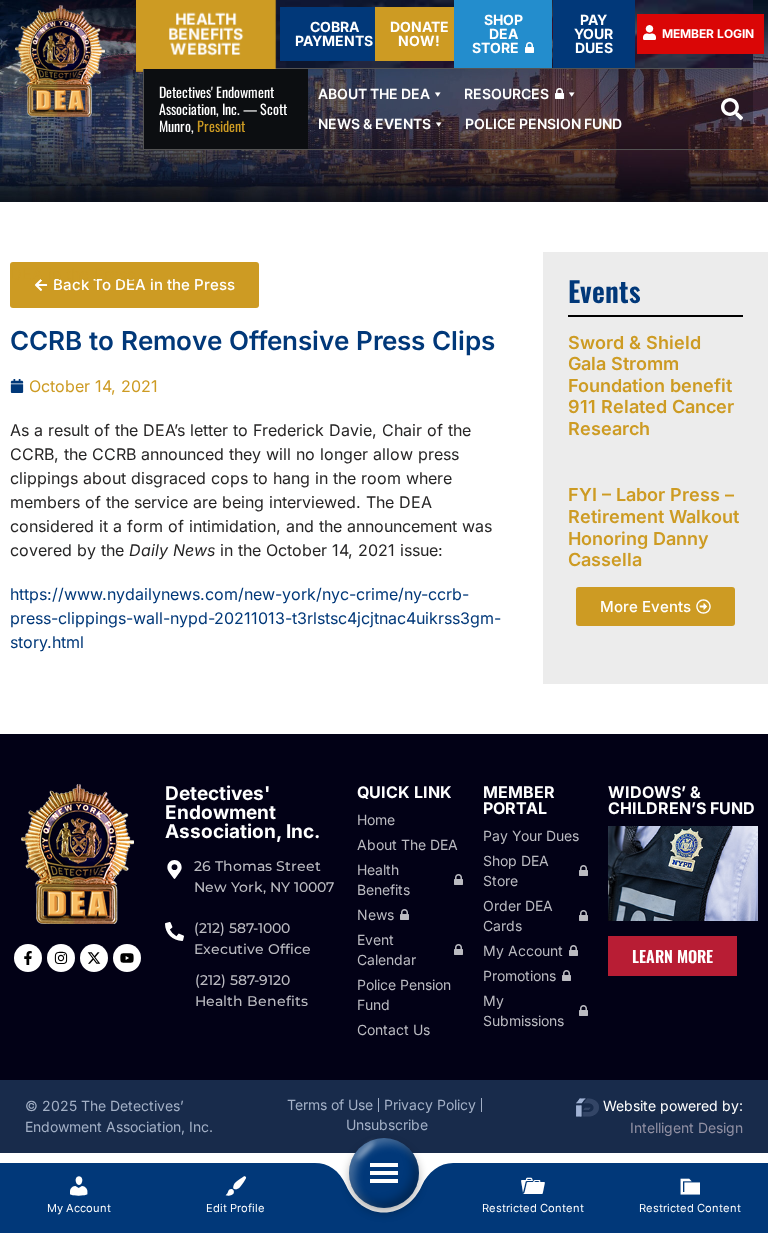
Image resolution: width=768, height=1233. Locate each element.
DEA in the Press (72, 274)
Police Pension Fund (543, 123)
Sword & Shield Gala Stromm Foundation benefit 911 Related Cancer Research (651, 385)
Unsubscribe (387, 1124)
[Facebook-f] (28, 958)
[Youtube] (127, 958)
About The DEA (374, 93)
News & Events (374, 123)
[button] (732, 109)
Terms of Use (330, 1104)
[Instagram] (61, 958)
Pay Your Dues (531, 835)
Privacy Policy (430, 1104)
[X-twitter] (94, 958)
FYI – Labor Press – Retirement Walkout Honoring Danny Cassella (653, 527)
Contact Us (393, 1029)
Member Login (708, 33)
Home (376, 819)
